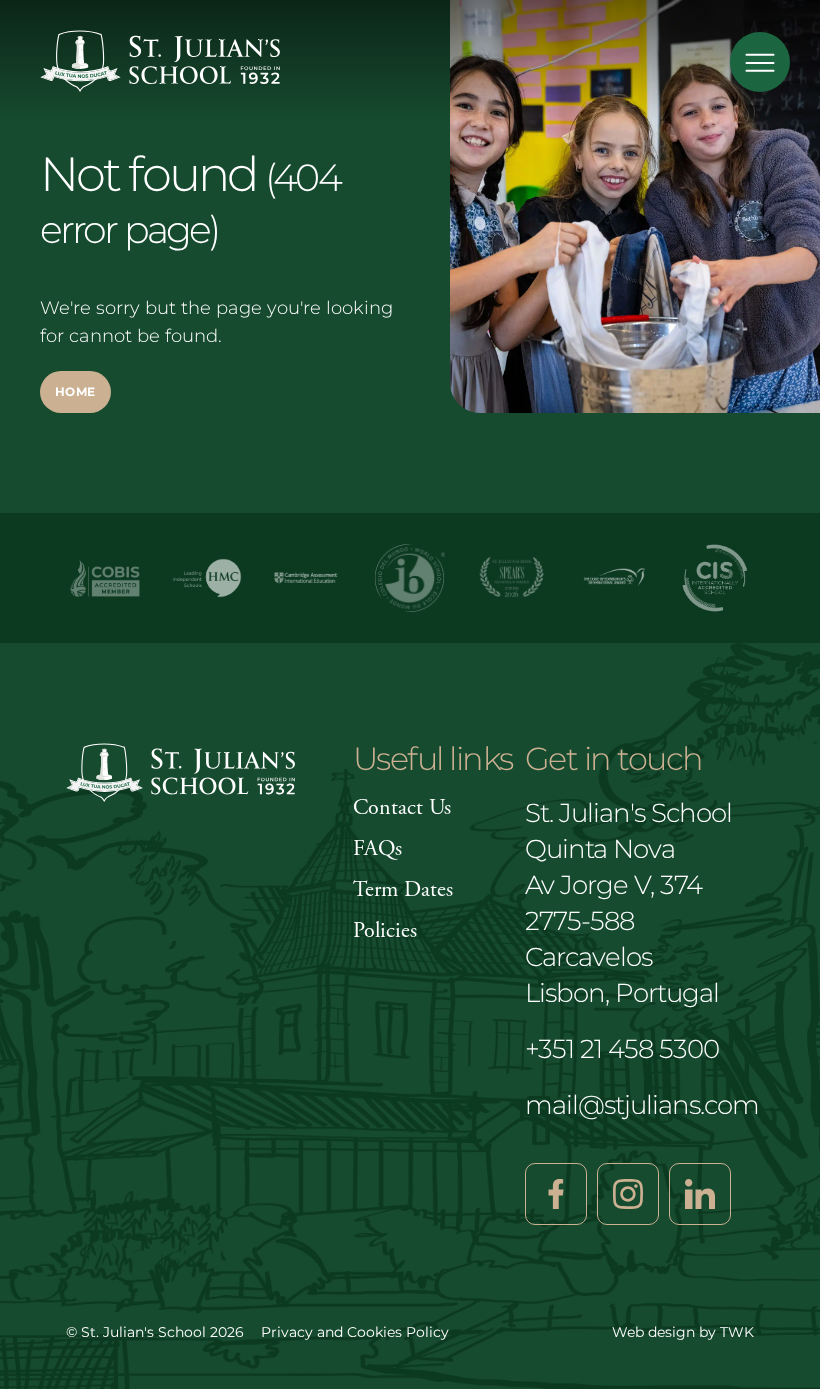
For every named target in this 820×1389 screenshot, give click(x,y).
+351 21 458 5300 (622, 1049)
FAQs (377, 849)
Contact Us (402, 808)
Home (75, 391)
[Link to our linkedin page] (700, 1194)
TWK (737, 1332)
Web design (653, 1332)
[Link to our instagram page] (628, 1194)
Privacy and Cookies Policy (355, 1332)
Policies (385, 931)
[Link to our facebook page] (556, 1194)
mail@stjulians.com (642, 1105)
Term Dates (403, 890)
